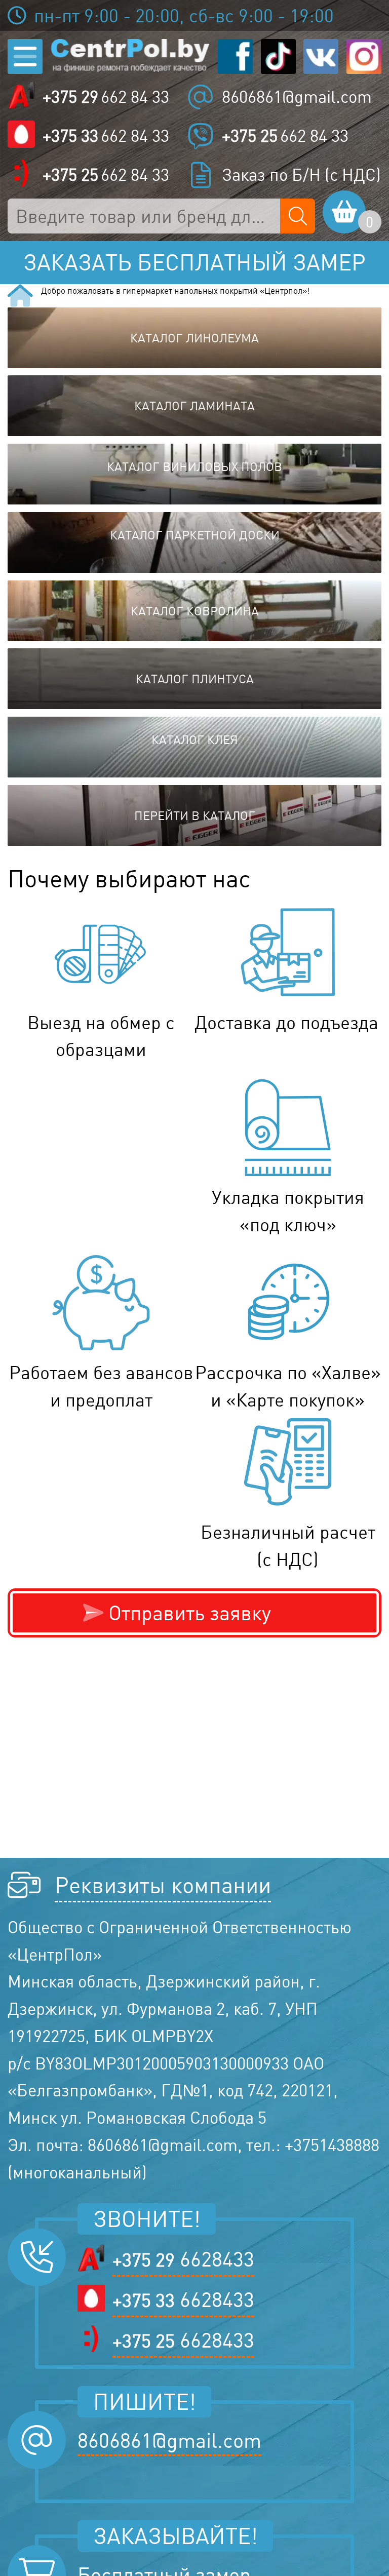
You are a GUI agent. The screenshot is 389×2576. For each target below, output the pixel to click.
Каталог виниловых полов (194, 466)
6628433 (183, 2259)
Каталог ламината (194, 406)
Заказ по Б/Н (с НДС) (301, 175)
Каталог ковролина (195, 611)
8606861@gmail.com (297, 97)
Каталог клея (195, 739)
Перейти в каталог (195, 815)
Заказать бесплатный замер (194, 262)
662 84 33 (106, 97)
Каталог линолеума (194, 338)
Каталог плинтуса (195, 679)
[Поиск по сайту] (298, 216)
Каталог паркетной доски (195, 535)
